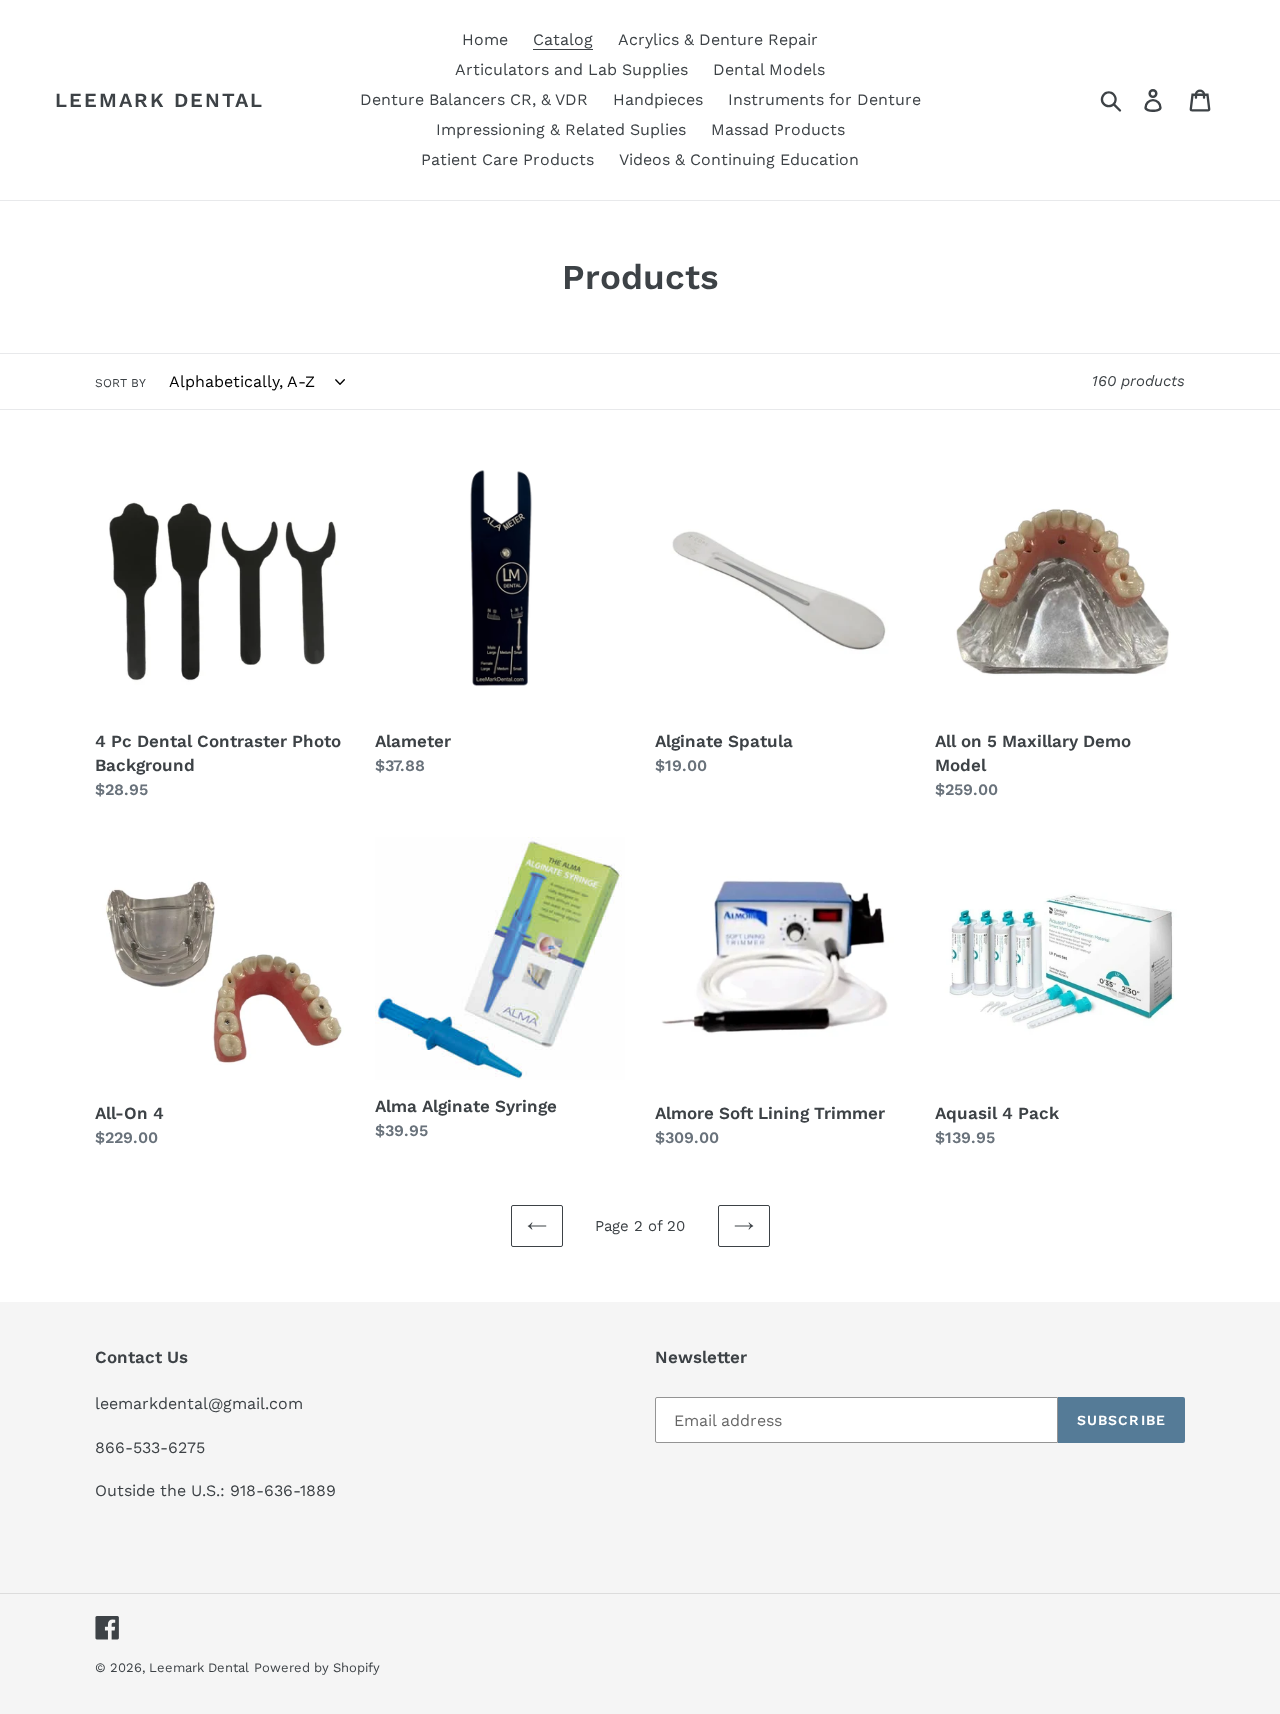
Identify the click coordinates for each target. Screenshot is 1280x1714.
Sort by (120, 383)
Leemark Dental (159, 100)
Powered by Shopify (317, 1667)
